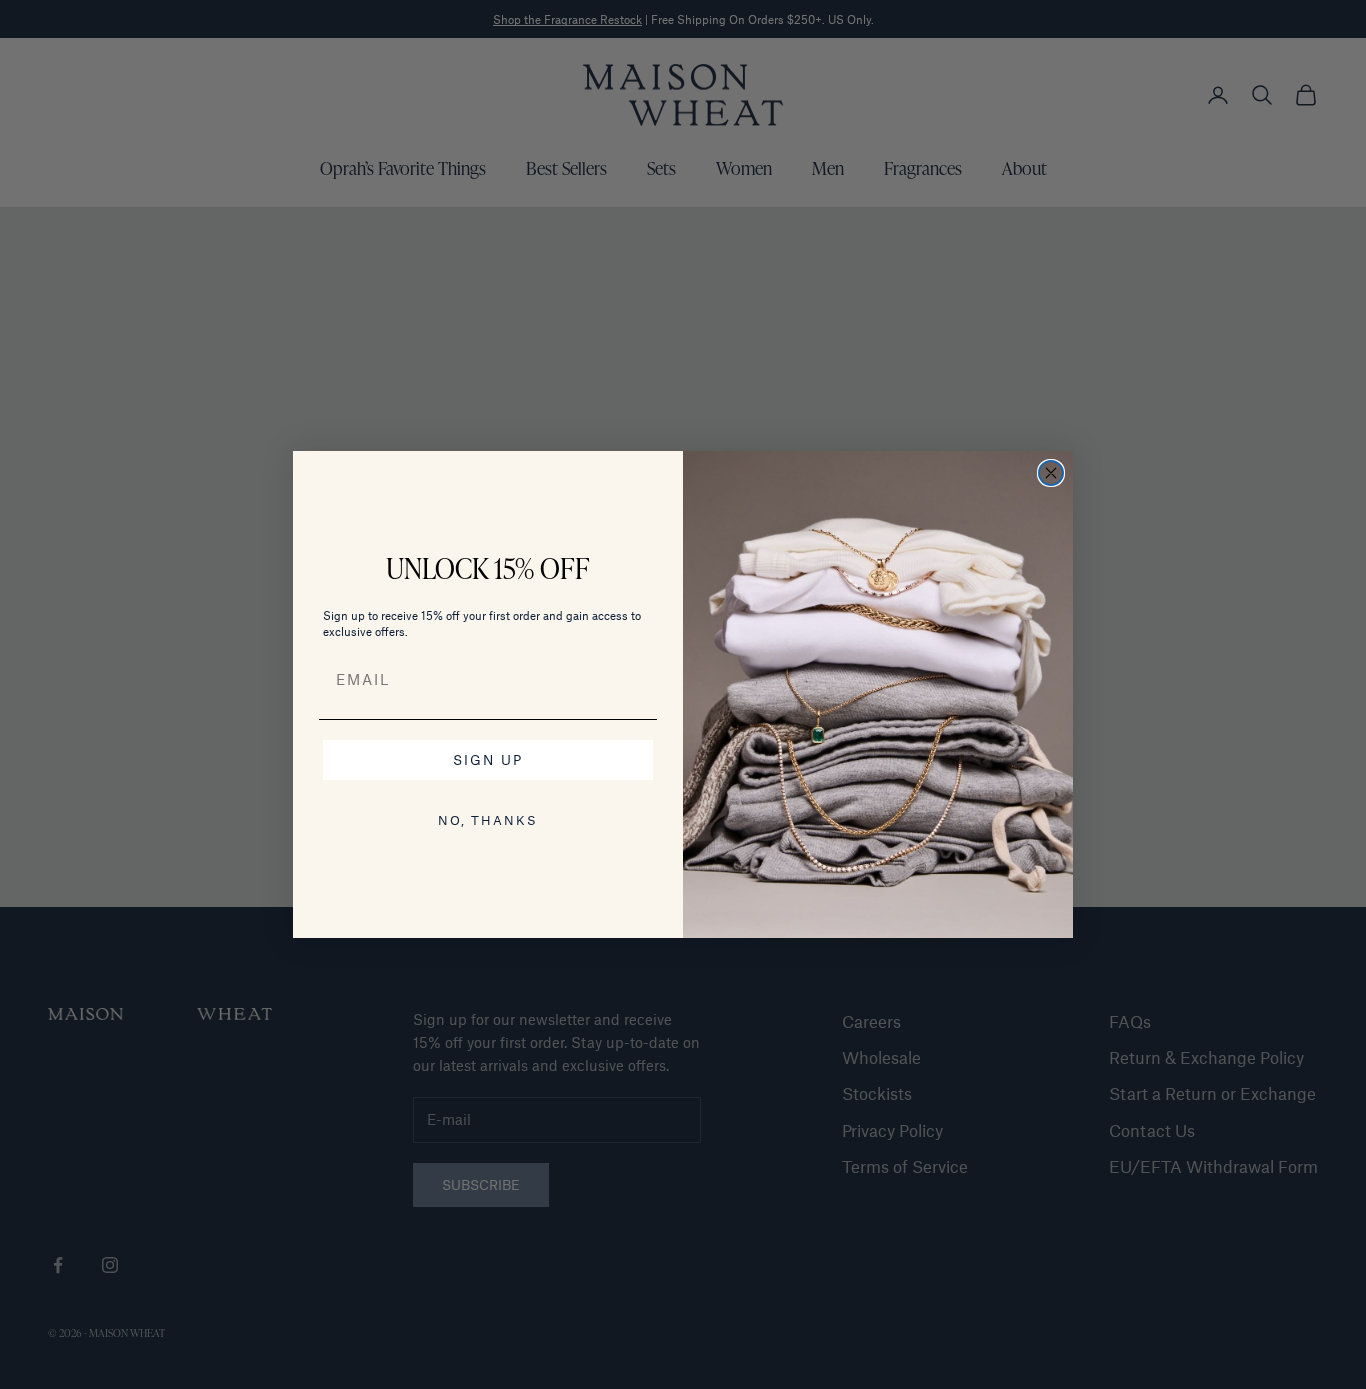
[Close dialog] (1051, 473)
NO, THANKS (488, 820)
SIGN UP (488, 759)
